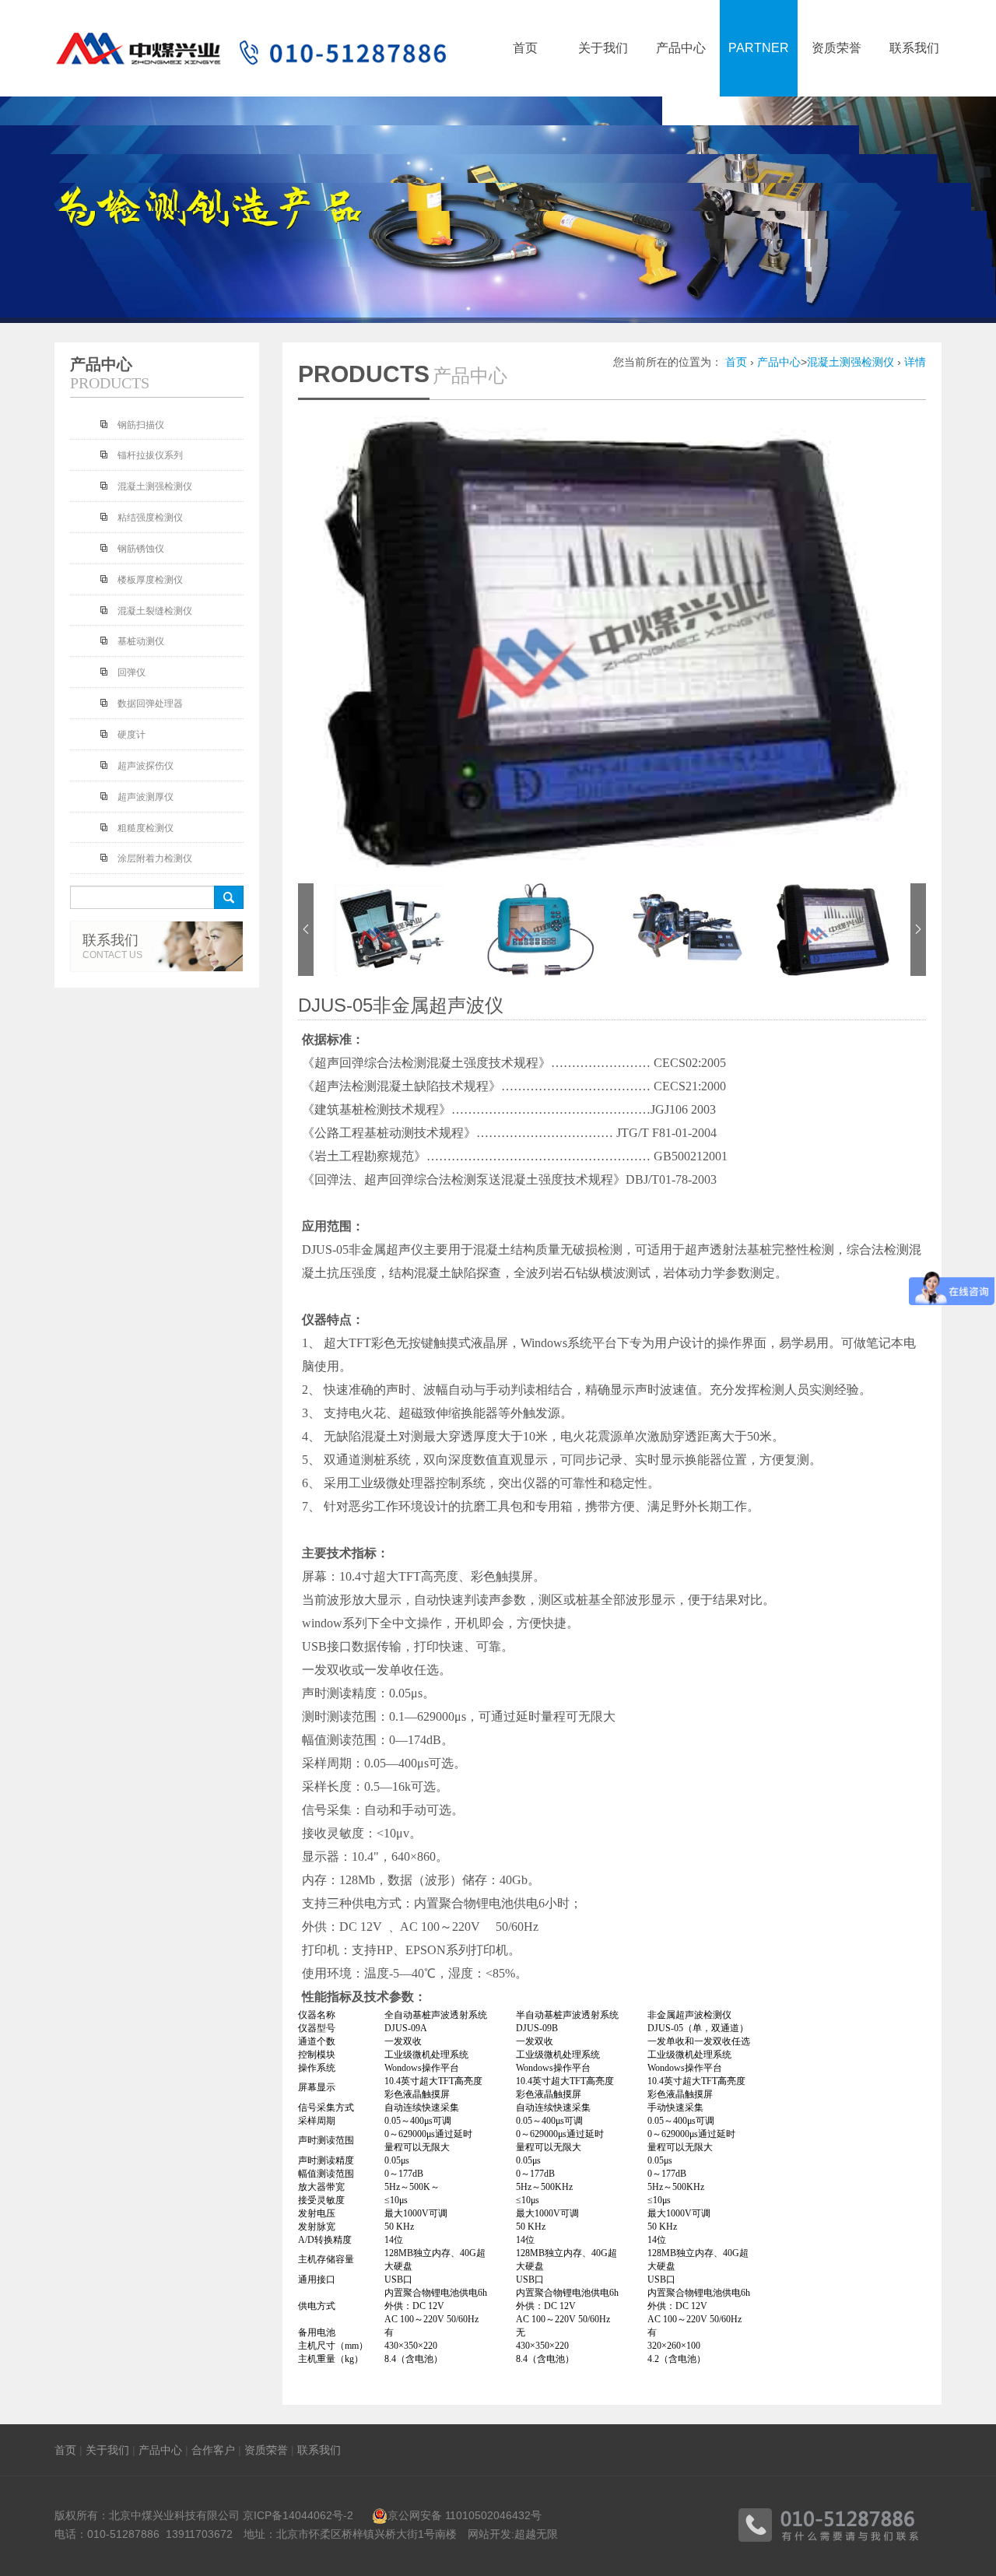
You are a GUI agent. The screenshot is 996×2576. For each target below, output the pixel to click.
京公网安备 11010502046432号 (465, 2515)
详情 (915, 362)
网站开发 (489, 2534)
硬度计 (132, 735)
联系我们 (319, 2450)
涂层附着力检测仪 (155, 858)
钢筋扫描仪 (141, 425)
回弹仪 (132, 672)
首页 (736, 362)
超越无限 (536, 2534)
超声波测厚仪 (146, 797)
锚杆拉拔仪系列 (150, 455)
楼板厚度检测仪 (150, 580)
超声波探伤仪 (146, 766)
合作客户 (213, 2450)
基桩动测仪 (141, 641)
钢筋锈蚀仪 (141, 549)
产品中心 (779, 362)
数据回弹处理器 (150, 704)
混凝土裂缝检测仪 (155, 611)
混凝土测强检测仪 (850, 362)
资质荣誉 (266, 2450)
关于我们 (107, 2450)
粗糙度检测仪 (146, 828)
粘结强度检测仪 (150, 518)
